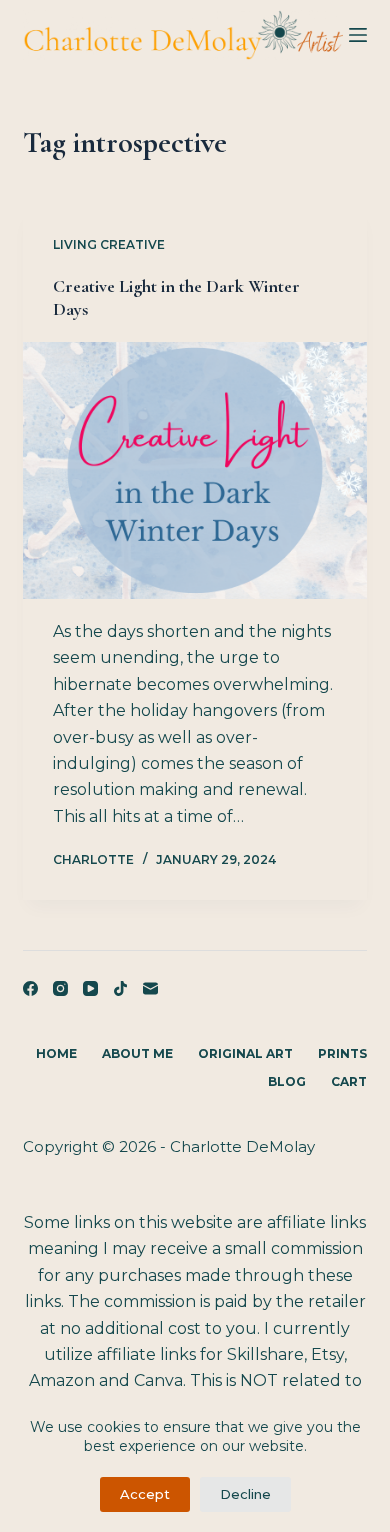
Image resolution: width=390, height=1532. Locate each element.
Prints (342, 1053)
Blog (287, 1081)
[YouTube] (90, 988)
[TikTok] (120, 988)
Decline (245, 1494)
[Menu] (358, 35)
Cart (349, 1081)
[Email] (150, 988)
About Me (137, 1053)
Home (56, 1053)
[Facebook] (30, 988)
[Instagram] (60, 988)
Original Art (245, 1053)
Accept (145, 1494)
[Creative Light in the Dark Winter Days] (194, 470)
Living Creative (109, 244)
